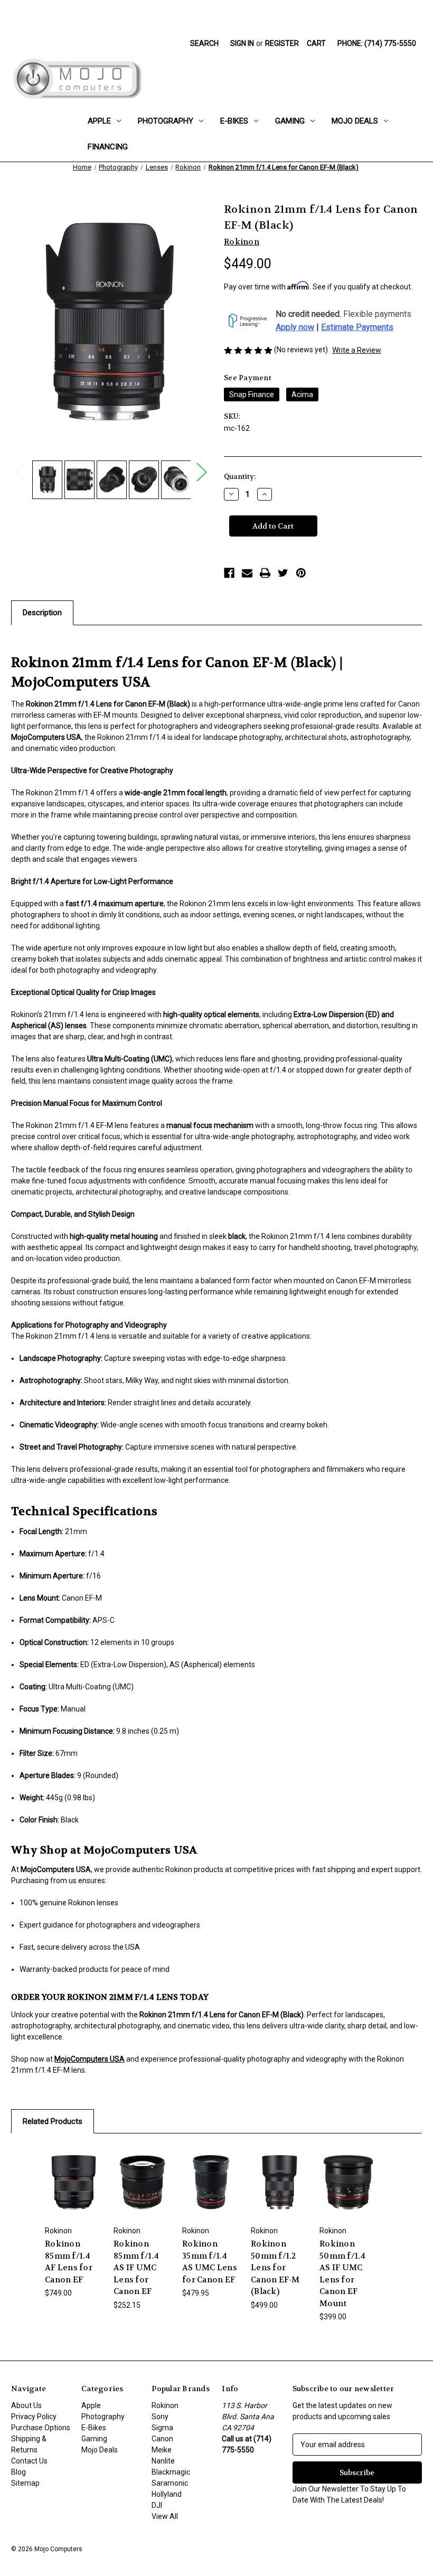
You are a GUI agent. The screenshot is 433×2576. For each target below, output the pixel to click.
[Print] (265, 573)
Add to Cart (74, 2195)
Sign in (242, 43)
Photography (166, 121)
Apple (99, 121)
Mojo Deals (355, 121)
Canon (162, 2439)
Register (282, 43)
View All (165, 2516)
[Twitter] (283, 573)
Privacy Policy (34, 2417)
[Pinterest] (301, 573)
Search (204, 43)
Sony (160, 2417)
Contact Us (29, 2461)
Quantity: (240, 477)
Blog (18, 2472)
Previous (19, 472)
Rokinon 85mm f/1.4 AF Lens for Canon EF (69, 2262)
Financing (108, 147)
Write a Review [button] (357, 350)
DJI (157, 2505)
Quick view (74, 2169)
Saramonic (170, 2483)
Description (42, 613)
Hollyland (167, 2494)
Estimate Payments (357, 327)
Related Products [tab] (53, 2121)
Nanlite (163, 2461)
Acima (302, 394)
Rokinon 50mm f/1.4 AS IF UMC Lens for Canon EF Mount (343, 2274)
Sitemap (25, 2483)
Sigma (162, 2428)
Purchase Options (41, 2428)
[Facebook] (229, 573)
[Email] (247, 573)
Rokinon (165, 2405)
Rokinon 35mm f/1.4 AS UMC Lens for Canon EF (210, 2262)
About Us (26, 2405)
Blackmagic (171, 2472)
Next (201, 472)
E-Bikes (234, 121)
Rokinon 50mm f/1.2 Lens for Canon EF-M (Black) (275, 2268)
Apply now (295, 327)
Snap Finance (252, 394)
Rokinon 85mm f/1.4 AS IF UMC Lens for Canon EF (137, 2268)
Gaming (290, 121)
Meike (162, 2450)
